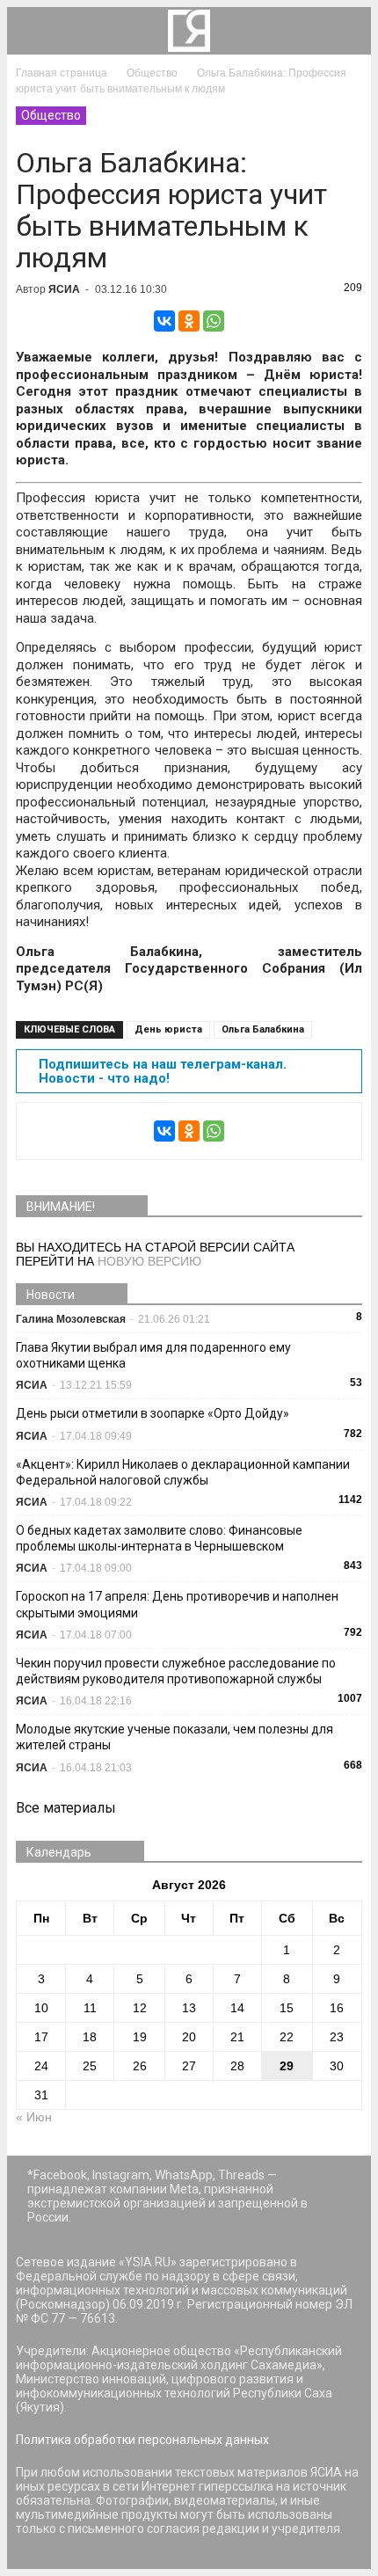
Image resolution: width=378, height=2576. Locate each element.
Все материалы (66, 1808)
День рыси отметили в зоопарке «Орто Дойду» (153, 1413)
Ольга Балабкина (263, 1029)
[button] (346, 31)
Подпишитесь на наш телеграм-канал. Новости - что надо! (163, 1071)
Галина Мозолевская (71, 1319)
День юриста (168, 1029)
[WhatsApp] (214, 321)
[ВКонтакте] (164, 321)
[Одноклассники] (189, 321)
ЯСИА (64, 289)
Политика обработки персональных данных (142, 2440)
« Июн (34, 2117)
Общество (51, 115)
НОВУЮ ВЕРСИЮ (149, 1261)
